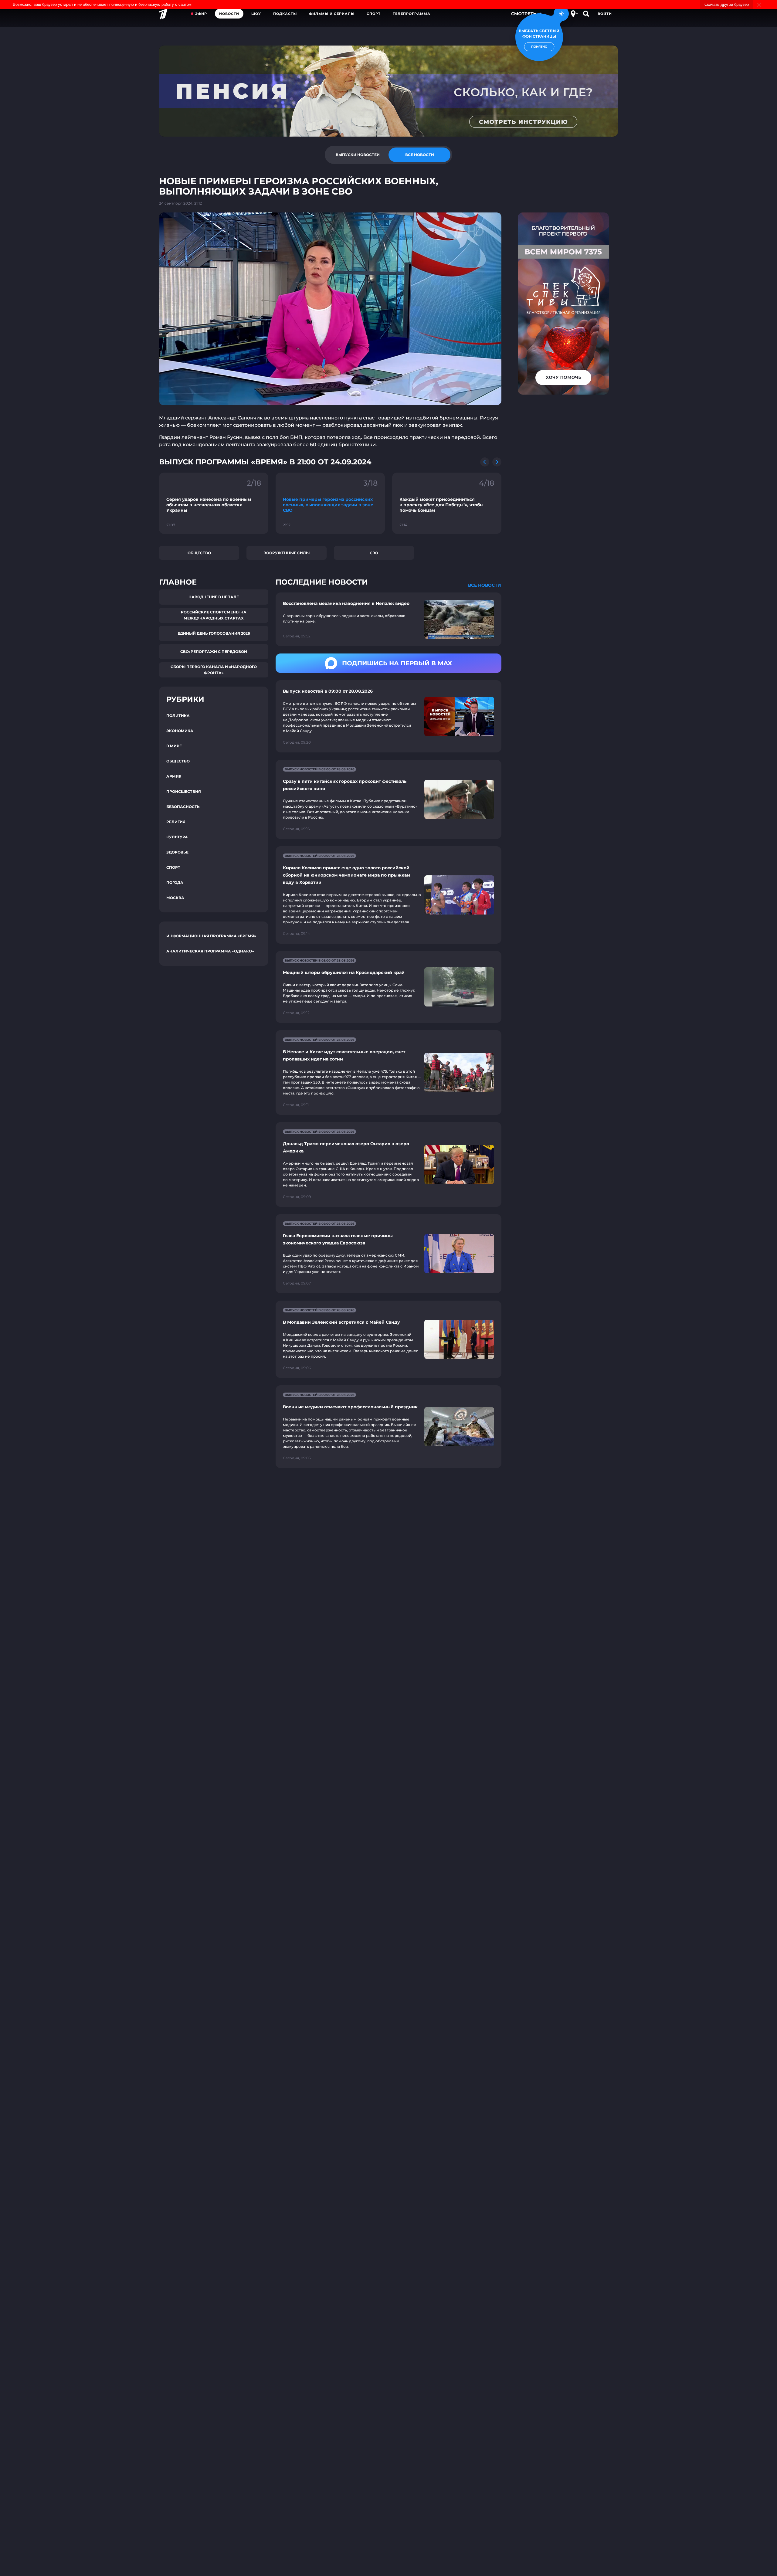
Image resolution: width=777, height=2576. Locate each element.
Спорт (374, 14)
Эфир (201, 14)
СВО (374, 553)
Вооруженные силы (287, 553)
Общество (199, 553)
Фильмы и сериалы (332, 14)
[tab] (358, 155)
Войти (605, 14)
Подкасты (285, 14)
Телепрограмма (412, 14)
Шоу (256, 14)
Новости (229, 14)
